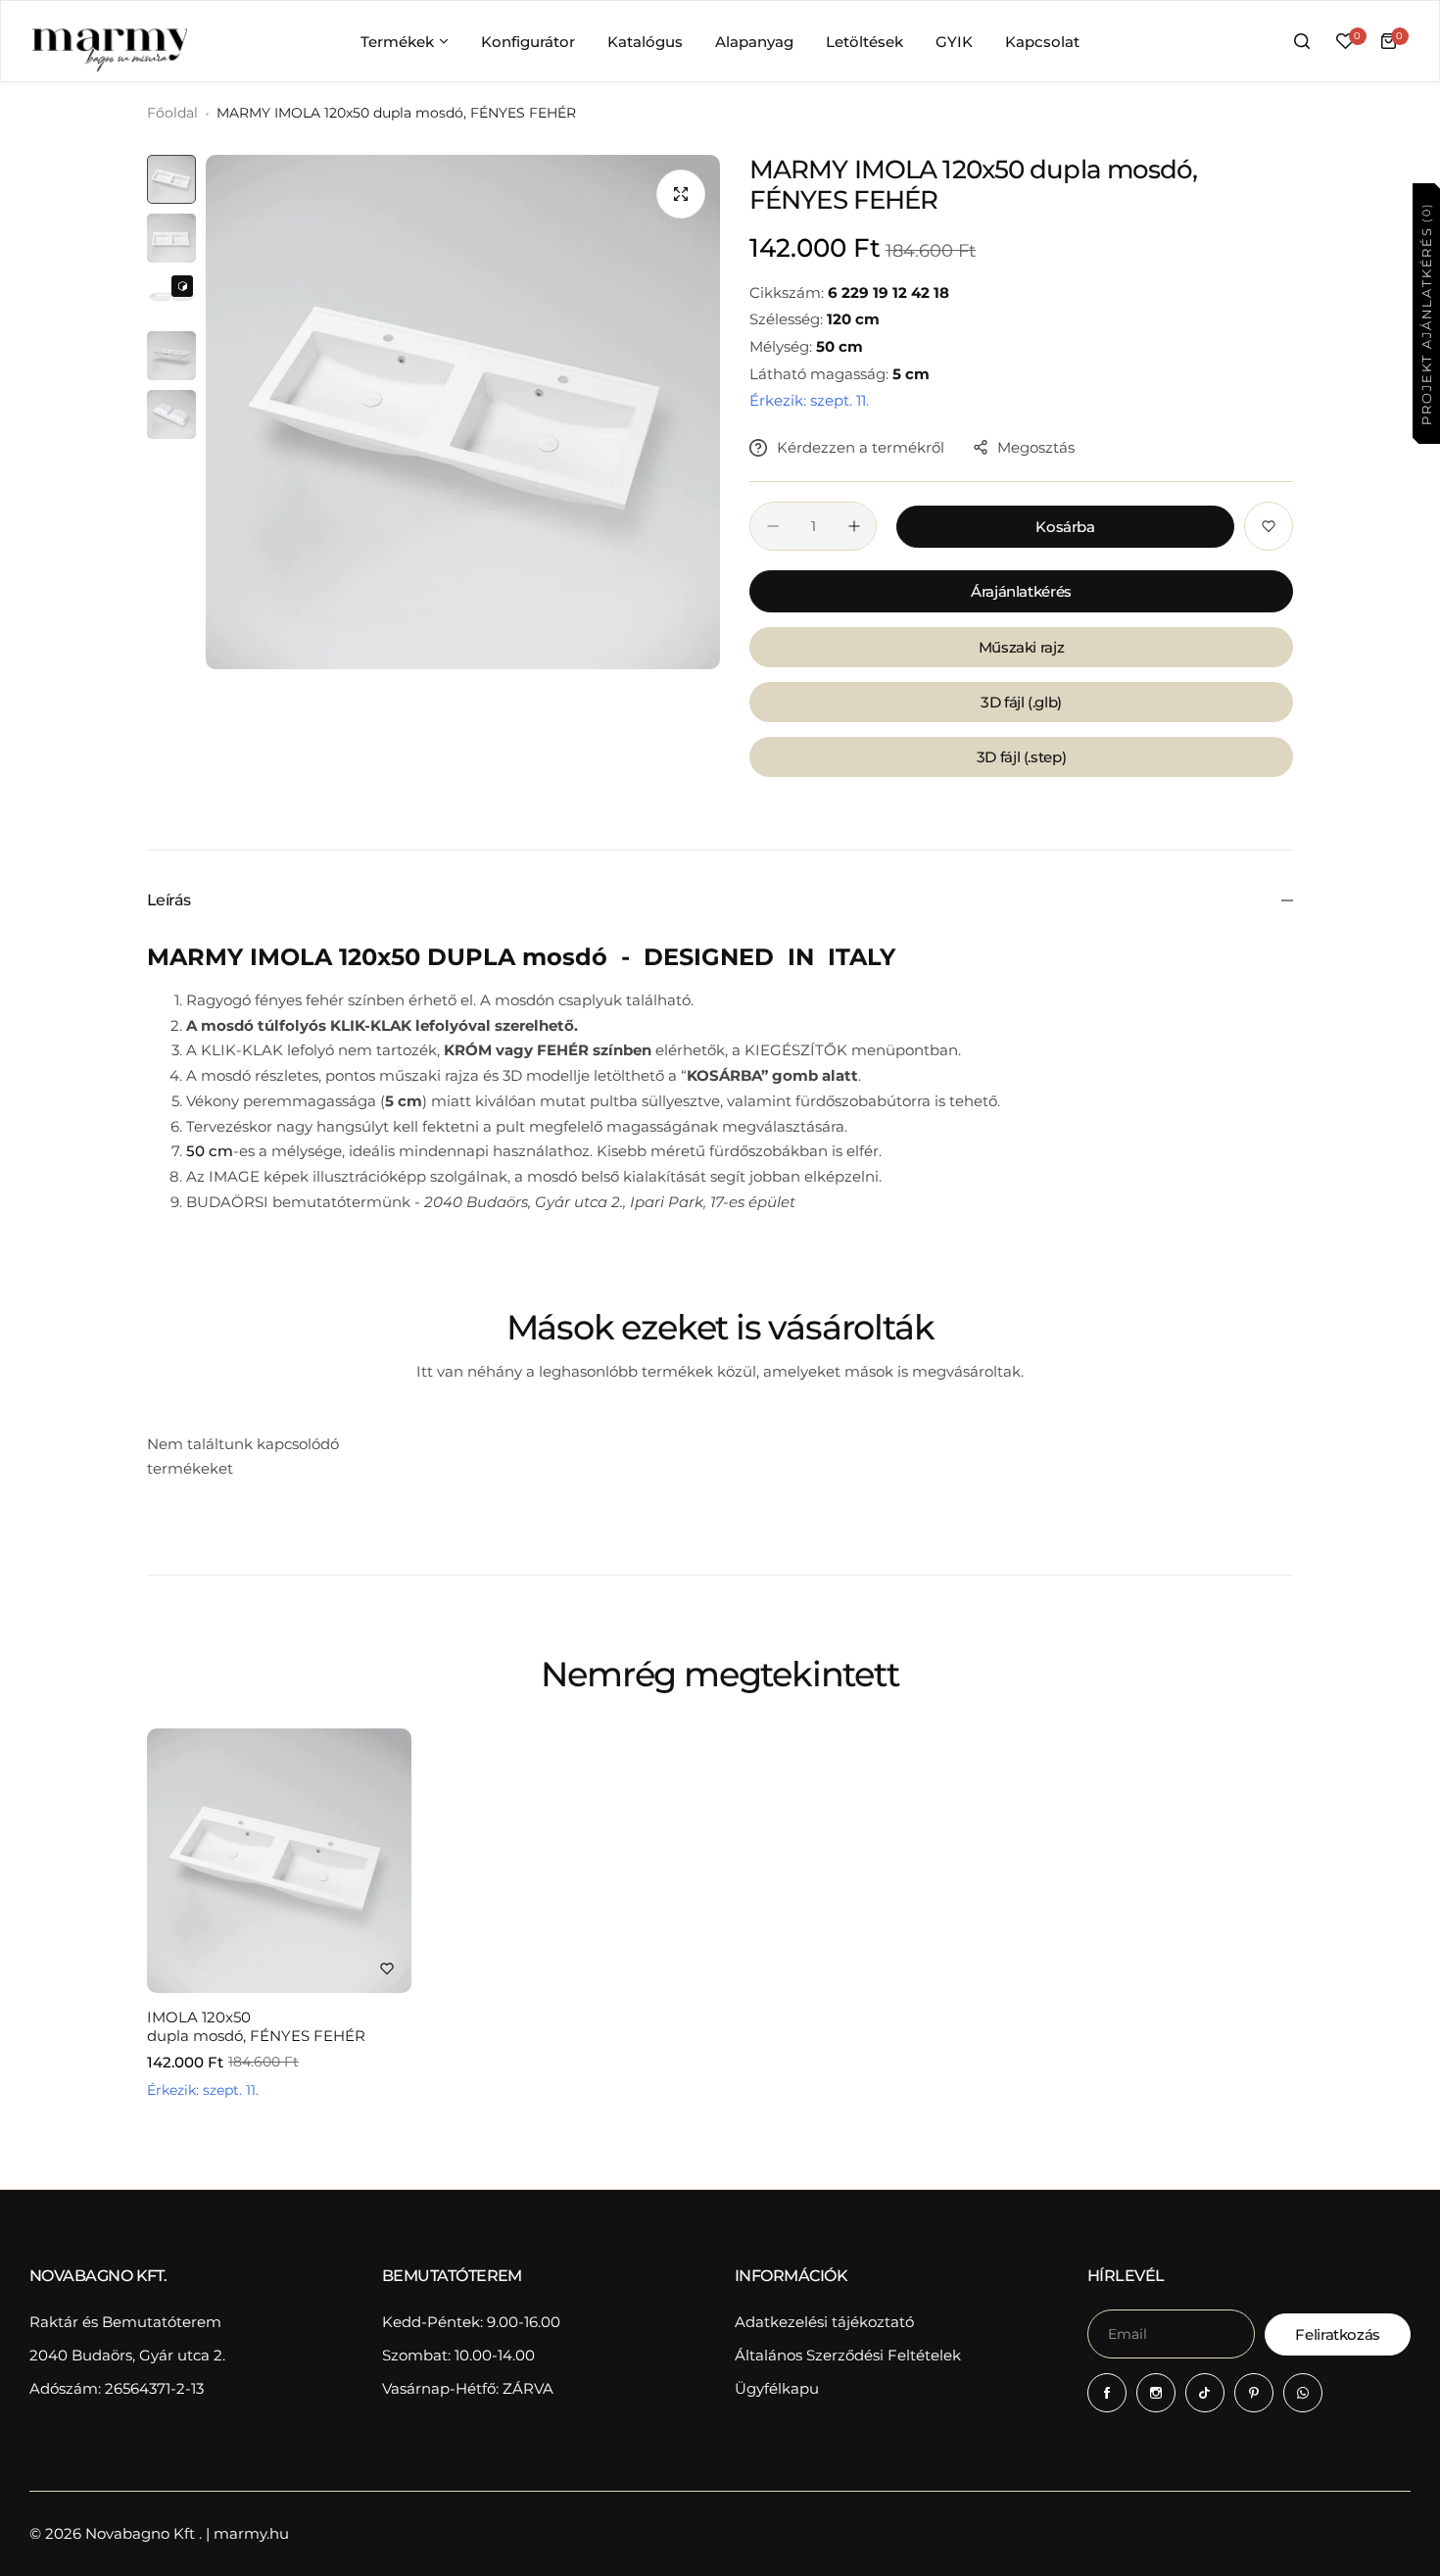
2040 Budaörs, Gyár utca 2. (127, 2355)
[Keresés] (1302, 41)
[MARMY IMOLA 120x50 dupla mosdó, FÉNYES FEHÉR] (279, 1861)
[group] (463, 412)
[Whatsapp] (1303, 2393)
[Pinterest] (1254, 2393)
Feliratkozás (1338, 2334)
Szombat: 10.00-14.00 (458, 2355)
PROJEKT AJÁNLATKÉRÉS (1425, 313)
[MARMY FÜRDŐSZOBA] (109, 41)
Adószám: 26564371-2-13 (117, 2388)
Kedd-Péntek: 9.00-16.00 (471, 2322)
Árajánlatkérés (1021, 591)
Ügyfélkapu (777, 2388)
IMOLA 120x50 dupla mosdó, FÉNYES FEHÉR (256, 2026)
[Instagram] (1156, 2393)
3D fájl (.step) (1022, 757)
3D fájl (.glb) (1021, 702)
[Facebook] (1107, 2393)
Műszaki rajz (1022, 647)
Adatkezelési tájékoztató (824, 2322)
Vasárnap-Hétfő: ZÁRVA (468, 2388)
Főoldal (172, 113)
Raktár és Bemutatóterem (125, 2322)
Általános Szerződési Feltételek (848, 2355)
